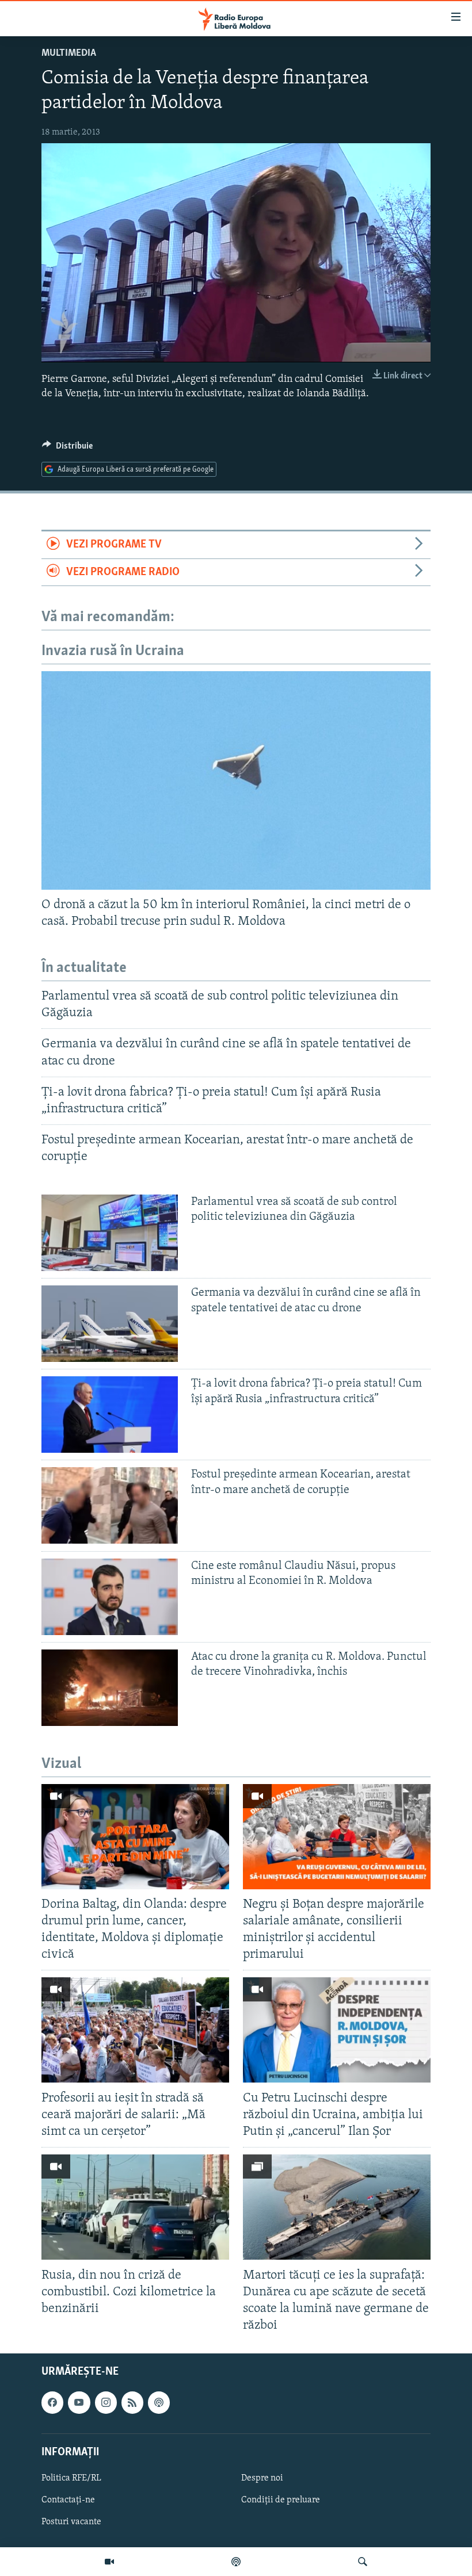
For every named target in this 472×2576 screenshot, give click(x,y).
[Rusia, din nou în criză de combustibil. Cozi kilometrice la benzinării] (135, 2207)
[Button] (67, 449)
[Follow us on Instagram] (106, 2402)
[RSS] (132, 2402)
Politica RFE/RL (71, 2478)
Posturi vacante (71, 2522)
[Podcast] (236, 2562)
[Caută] (363, 2562)
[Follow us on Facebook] (52, 2402)
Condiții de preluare (281, 2500)
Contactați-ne (68, 2500)
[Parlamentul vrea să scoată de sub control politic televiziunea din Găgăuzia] (110, 1233)
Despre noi (262, 2478)
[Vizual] (109, 2562)
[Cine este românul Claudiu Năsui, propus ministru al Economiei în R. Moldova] (110, 1597)
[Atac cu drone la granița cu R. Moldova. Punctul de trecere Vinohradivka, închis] (110, 1688)
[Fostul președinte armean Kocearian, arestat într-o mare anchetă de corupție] (110, 1505)
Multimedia (69, 53)
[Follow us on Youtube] (79, 2402)
